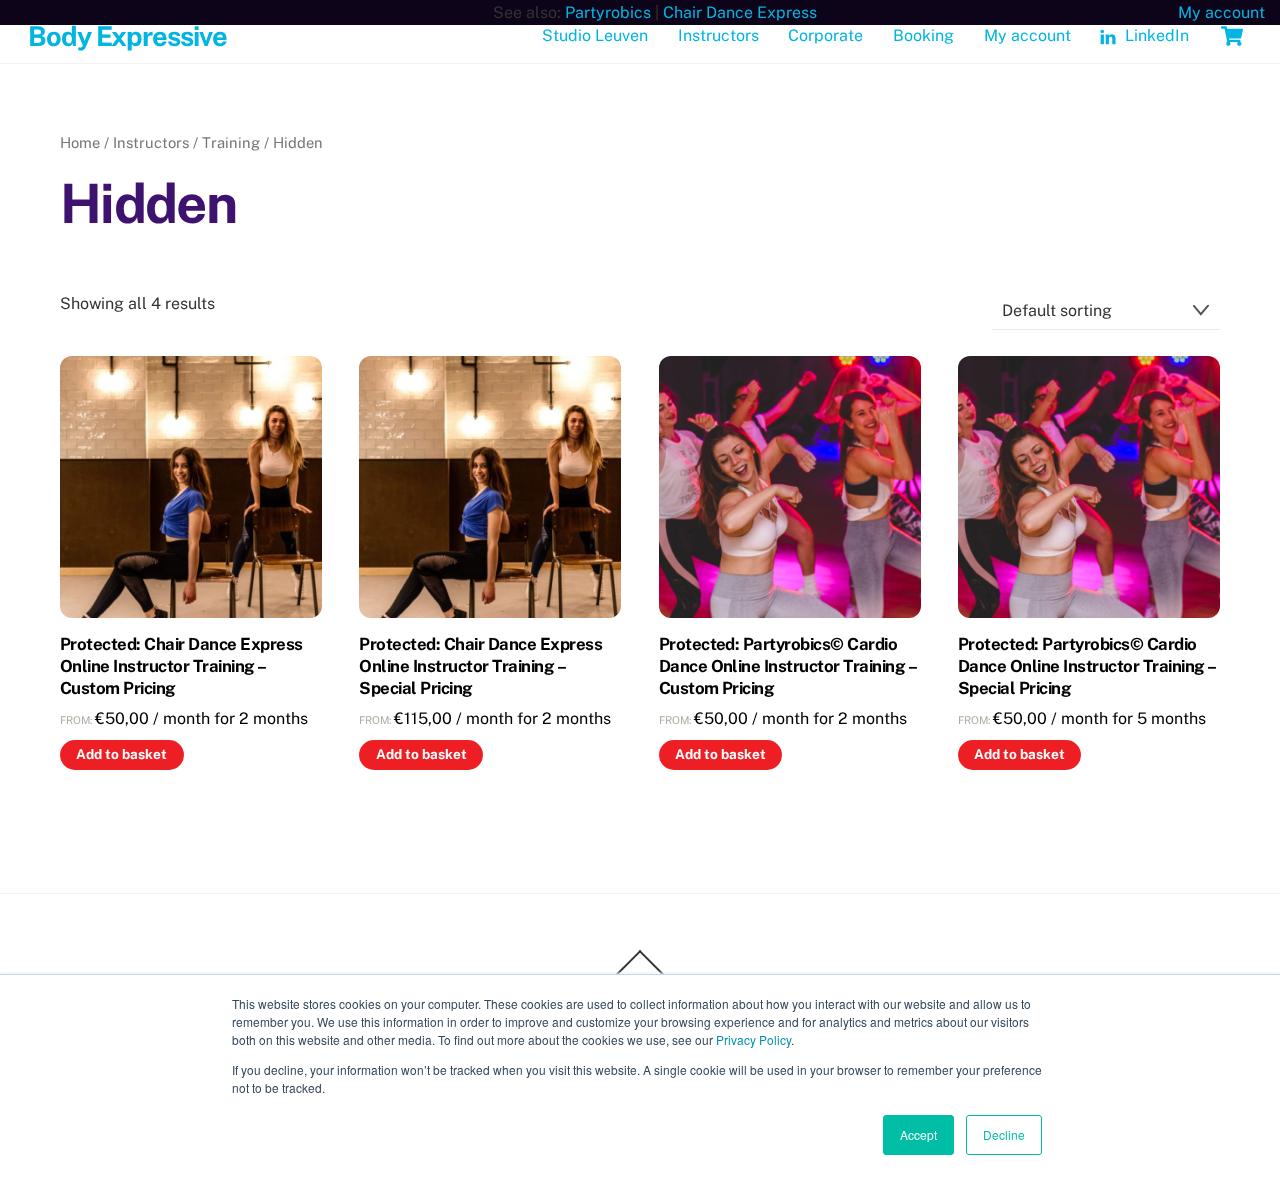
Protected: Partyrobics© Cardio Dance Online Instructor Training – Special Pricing (1087, 666)
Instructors (718, 35)
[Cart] (1232, 36)
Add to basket (121, 754)
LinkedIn (1155, 35)
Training (231, 142)
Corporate (825, 35)
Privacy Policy (753, 1039)
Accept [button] (918, 1134)
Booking (923, 35)
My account (1027, 35)
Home (80, 142)
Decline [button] (1004, 1134)
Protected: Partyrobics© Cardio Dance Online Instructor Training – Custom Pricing (788, 666)
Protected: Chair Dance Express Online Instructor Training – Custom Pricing (181, 666)
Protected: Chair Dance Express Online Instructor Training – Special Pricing (480, 666)
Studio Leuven (595, 35)
